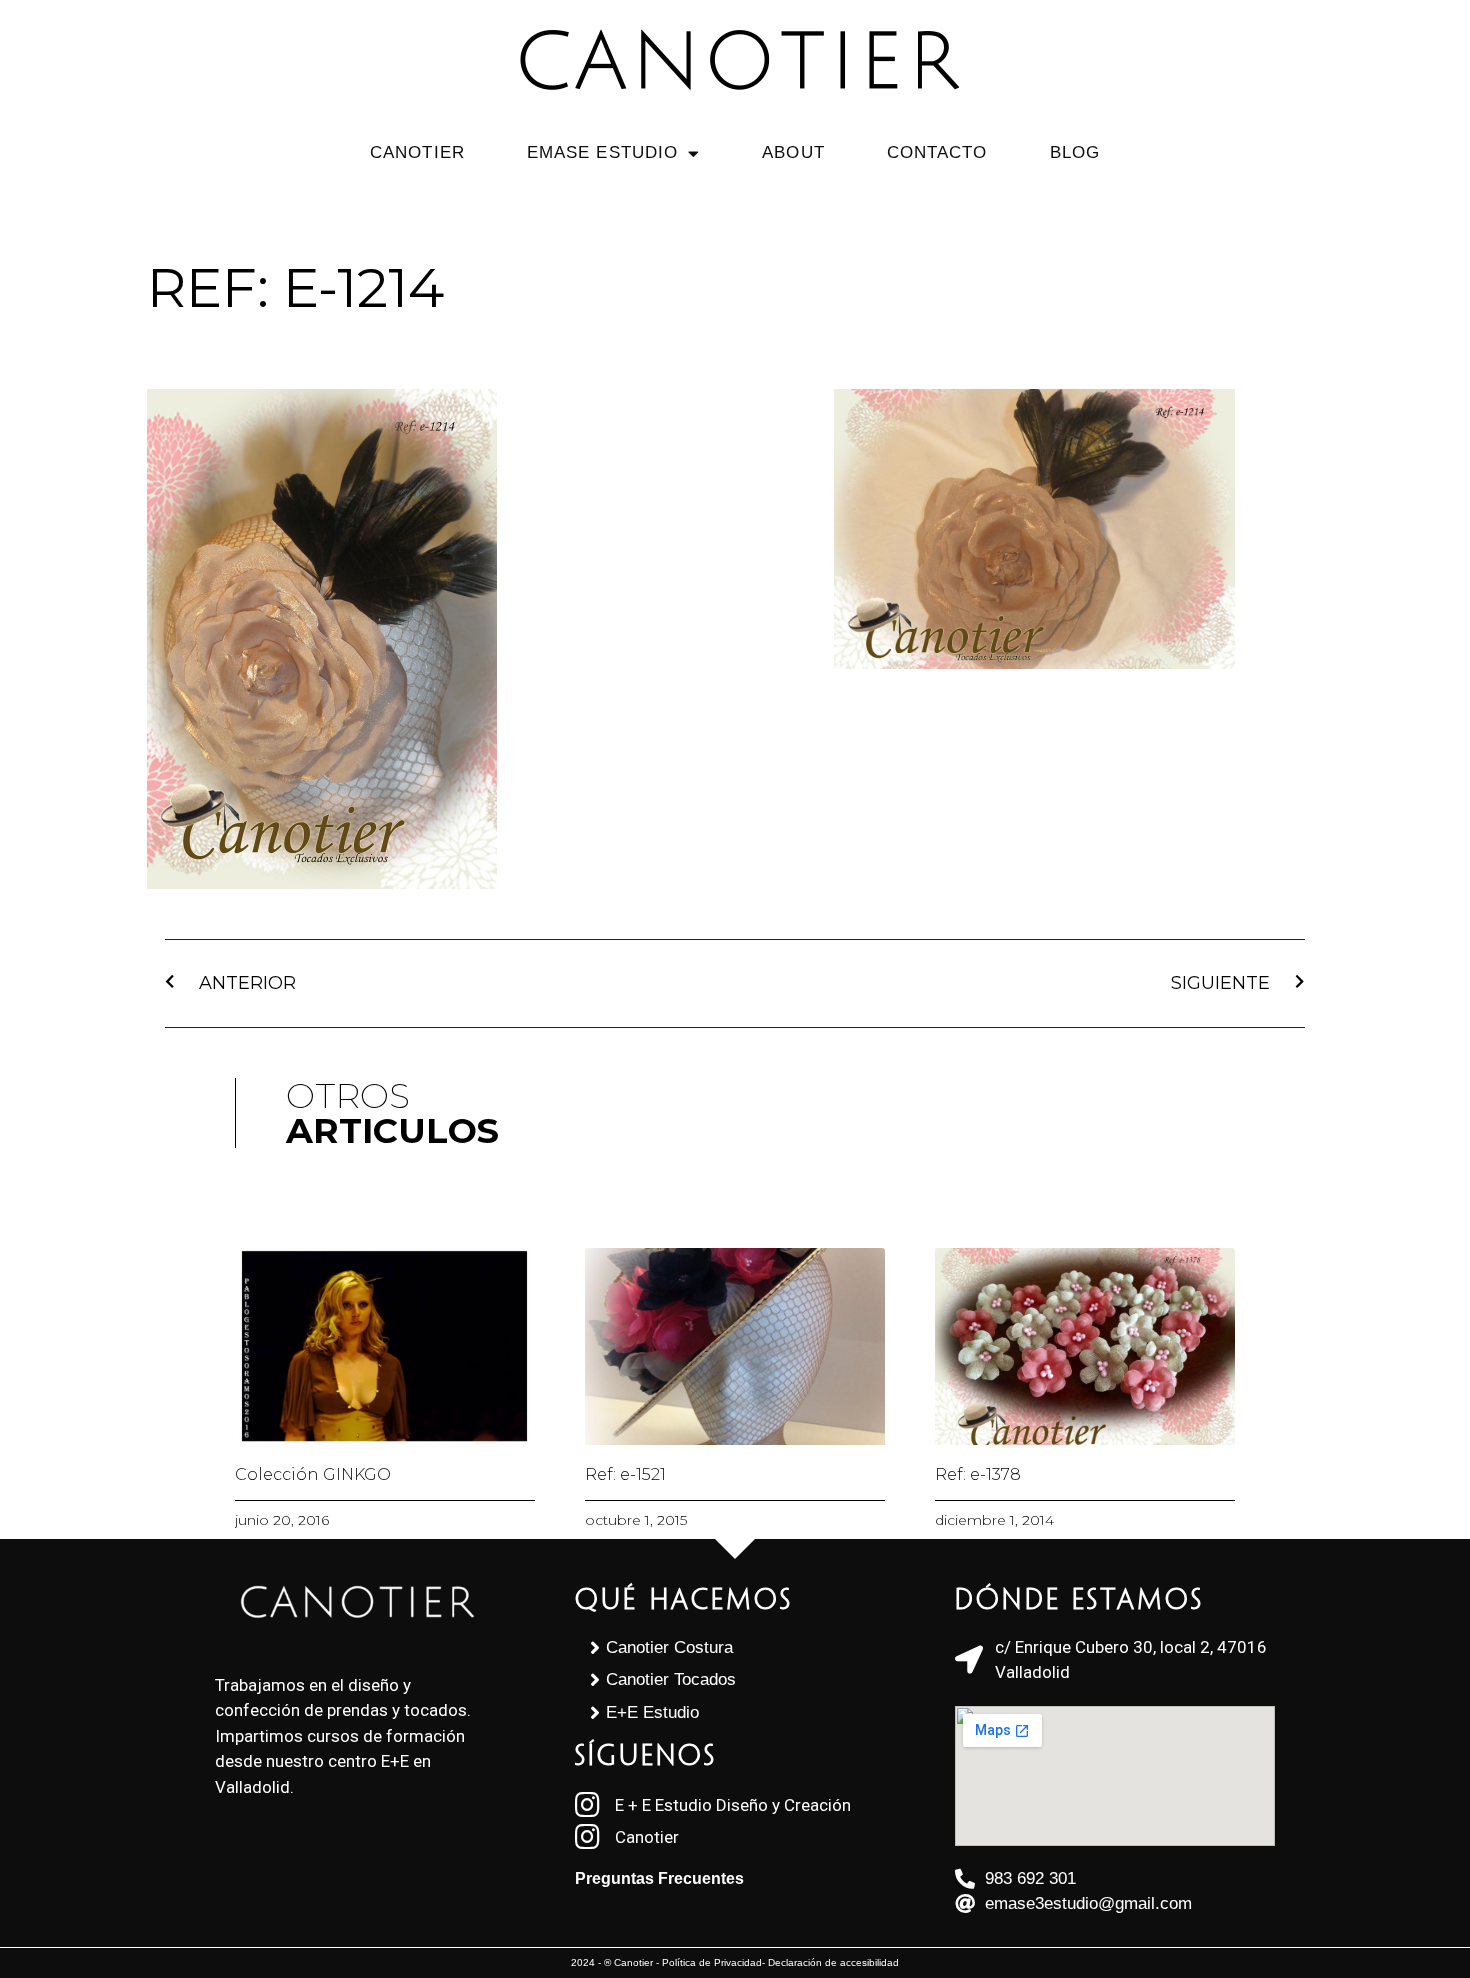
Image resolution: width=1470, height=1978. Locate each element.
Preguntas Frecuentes (659, 1878)
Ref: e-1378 (978, 1474)
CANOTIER (417, 152)
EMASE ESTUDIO (602, 152)
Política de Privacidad (712, 1962)
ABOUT (793, 152)
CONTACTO (937, 152)
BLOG (1075, 152)
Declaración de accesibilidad (833, 1962)
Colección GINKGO (313, 1474)
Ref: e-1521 (625, 1474)
